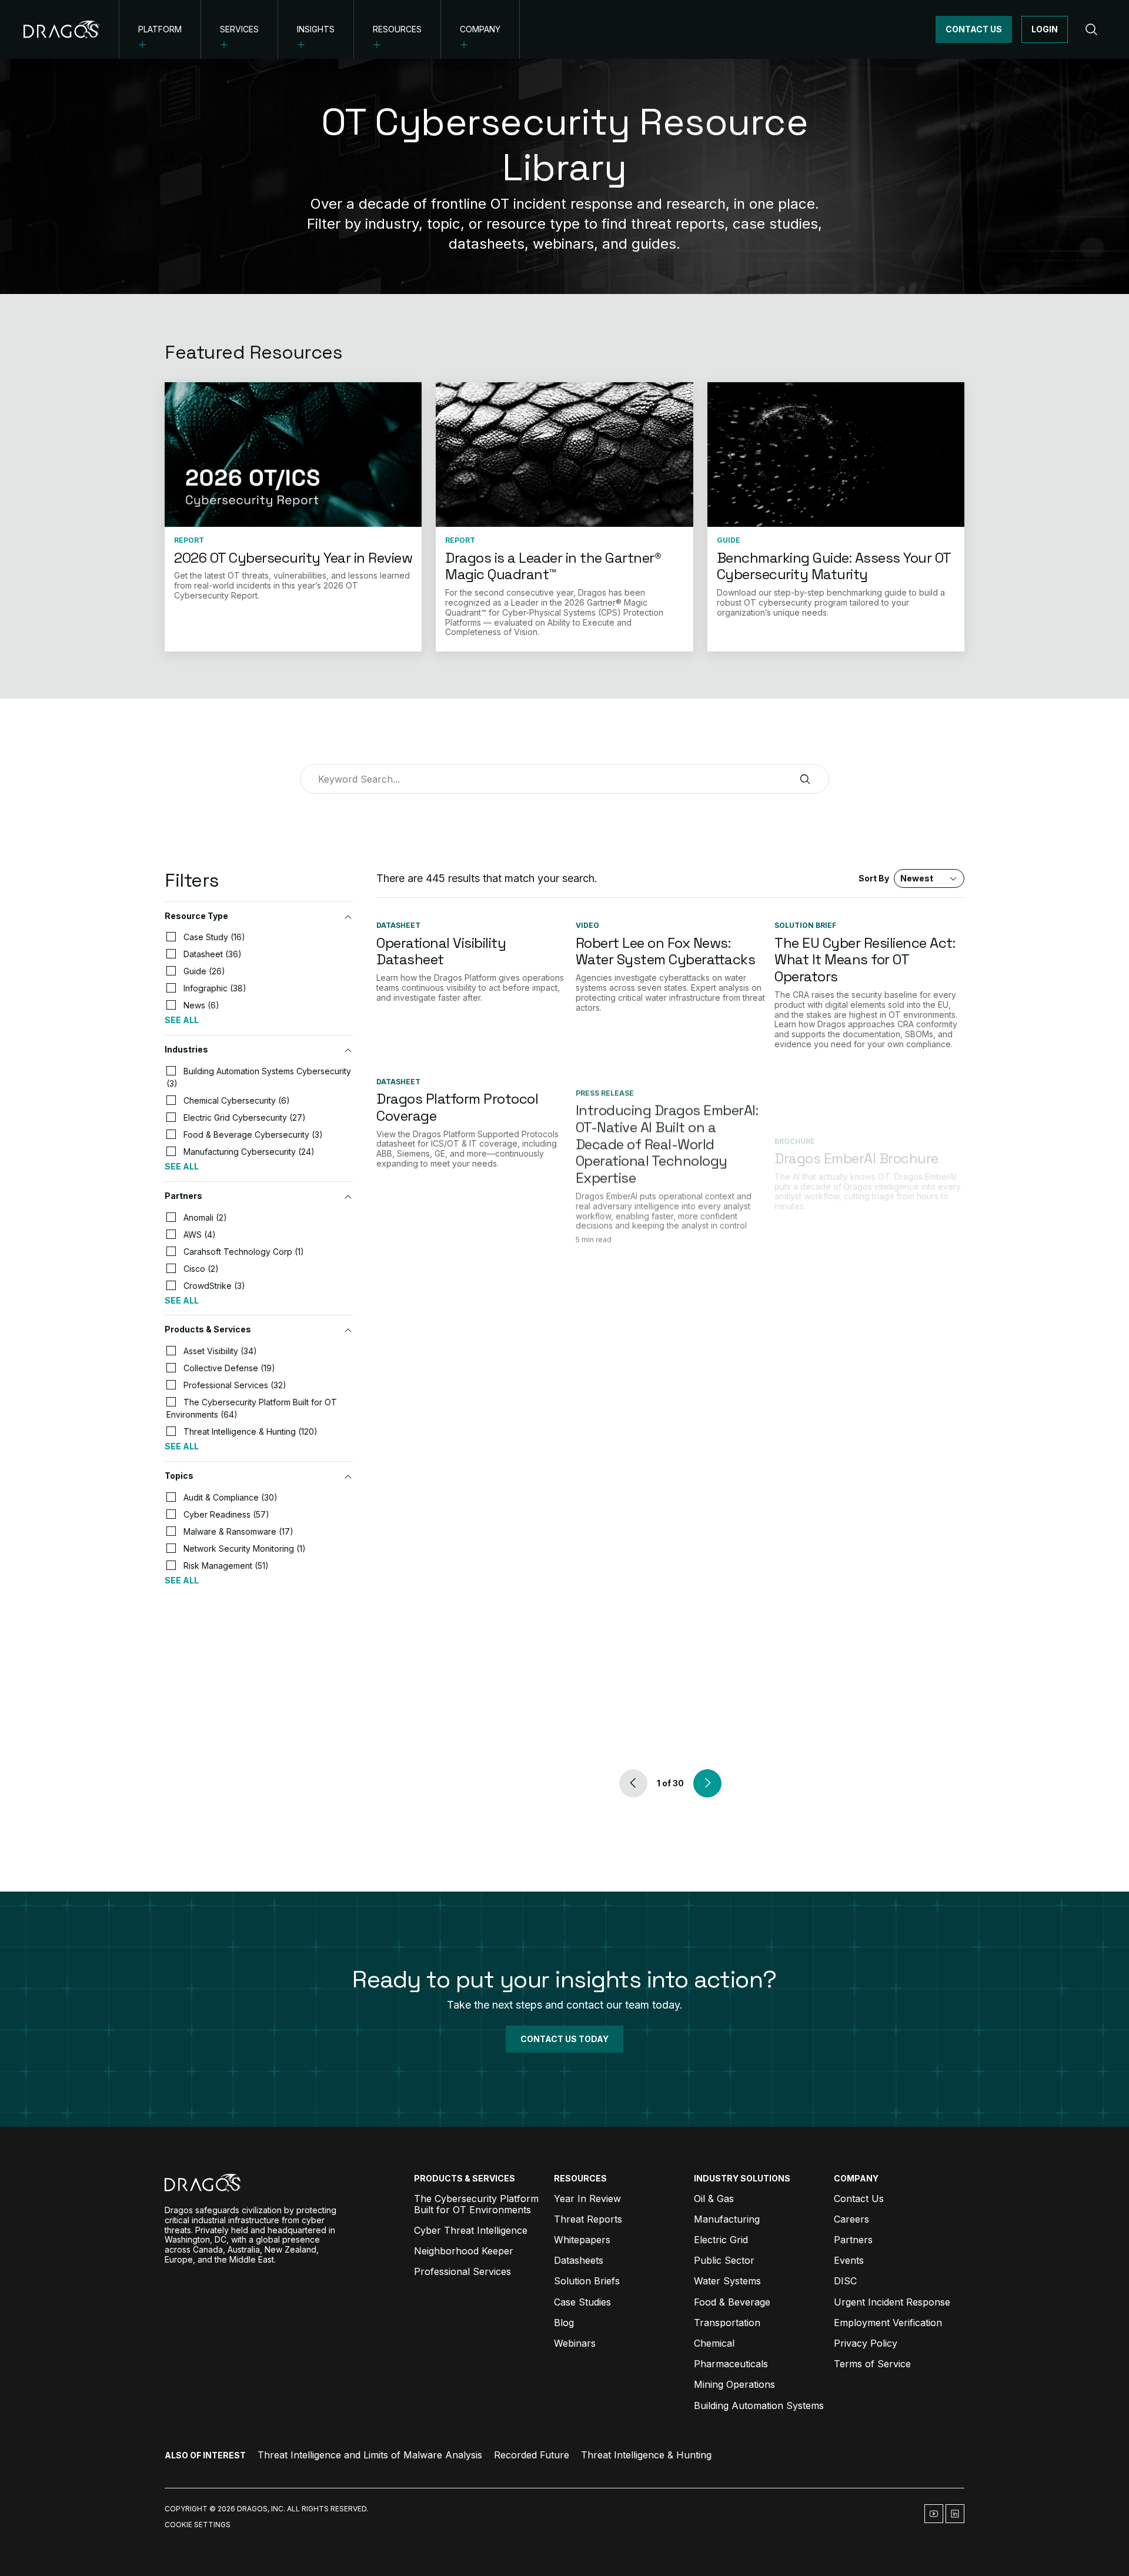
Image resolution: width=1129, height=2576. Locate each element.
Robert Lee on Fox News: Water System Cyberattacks (666, 951)
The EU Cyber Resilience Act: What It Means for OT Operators (865, 960)
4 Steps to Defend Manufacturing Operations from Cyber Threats (661, 1721)
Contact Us (974, 29)
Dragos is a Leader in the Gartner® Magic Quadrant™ (553, 566)
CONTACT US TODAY (564, 2039)
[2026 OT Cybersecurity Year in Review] (293, 455)
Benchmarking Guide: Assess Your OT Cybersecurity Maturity (834, 566)
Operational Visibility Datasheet (441, 951)
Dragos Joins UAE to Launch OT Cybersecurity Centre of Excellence (865, 1510)
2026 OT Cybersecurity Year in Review (293, 558)
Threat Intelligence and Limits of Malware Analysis (370, 2455)
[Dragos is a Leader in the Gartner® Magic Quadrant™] (564, 455)
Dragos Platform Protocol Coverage (457, 1107)
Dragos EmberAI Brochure (856, 1099)
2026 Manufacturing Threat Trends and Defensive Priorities (864, 1731)
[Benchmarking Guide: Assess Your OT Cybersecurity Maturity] (836, 455)
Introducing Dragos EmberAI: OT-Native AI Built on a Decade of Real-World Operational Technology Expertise (667, 1132)
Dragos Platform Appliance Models (462, 1501)
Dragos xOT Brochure (842, 1277)
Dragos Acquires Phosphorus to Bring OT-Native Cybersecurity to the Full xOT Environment (669, 1518)
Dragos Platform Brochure (460, 1667)
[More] (143, 45)
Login (1045, 29)
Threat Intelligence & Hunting (646, 2455)
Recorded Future (532, 2455)
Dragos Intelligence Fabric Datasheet (459, 1286)
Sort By (896, 878)
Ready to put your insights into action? (564, 1979)
